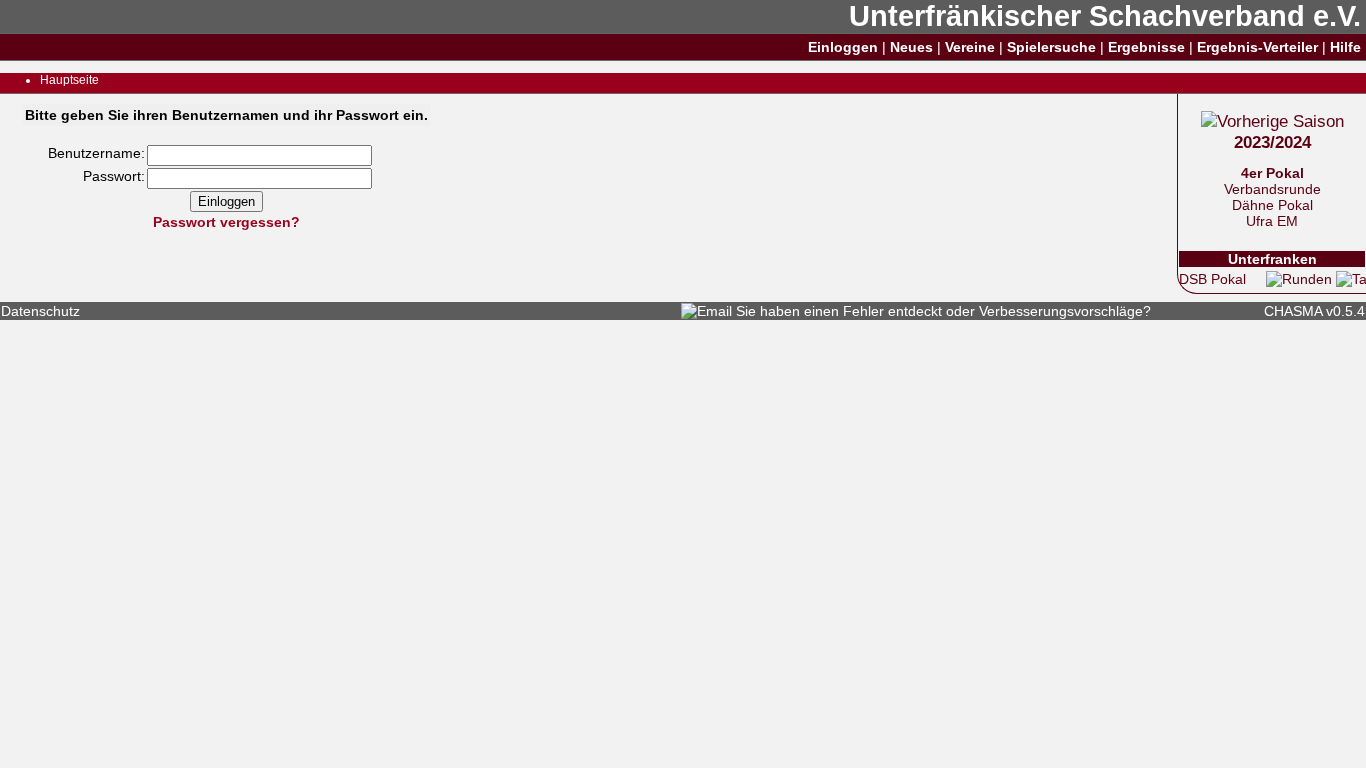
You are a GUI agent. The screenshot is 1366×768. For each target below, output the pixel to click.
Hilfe (1345, 47)
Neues (911, 47)
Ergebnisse (1146, 47)
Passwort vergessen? (226, 222)
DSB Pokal (1212, 279)
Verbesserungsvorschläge (1061, 311)
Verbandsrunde (1272, 189)
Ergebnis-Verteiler (1257, 47)
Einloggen (843, 47)
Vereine (970, 47)
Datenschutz (40, 311)
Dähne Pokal (1272, 205)
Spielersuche (1051, 47)
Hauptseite (69, 80)
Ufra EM (1272, 221)
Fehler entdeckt (892, 311)
